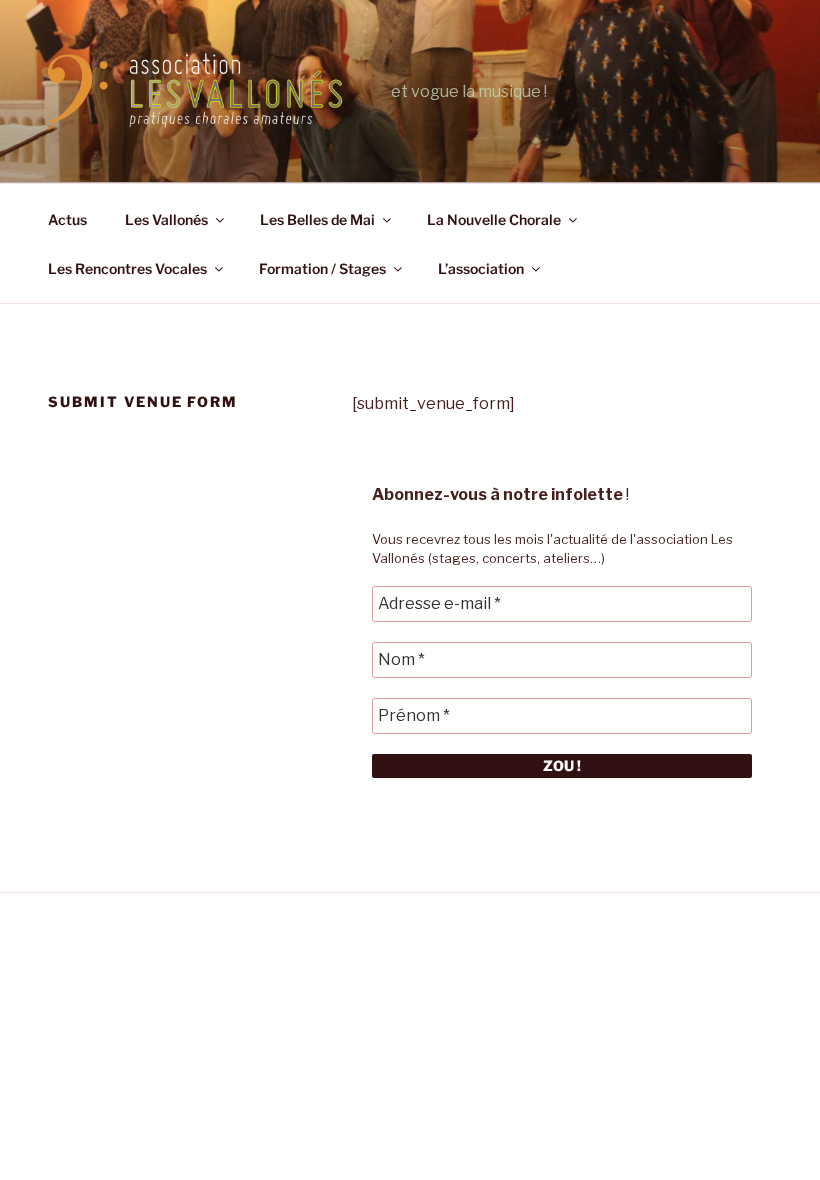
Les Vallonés (166, 219)
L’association (481, 268)
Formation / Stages (322, 268)
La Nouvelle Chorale (494, 219)
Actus (67, 219)
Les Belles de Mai (317, 219)
